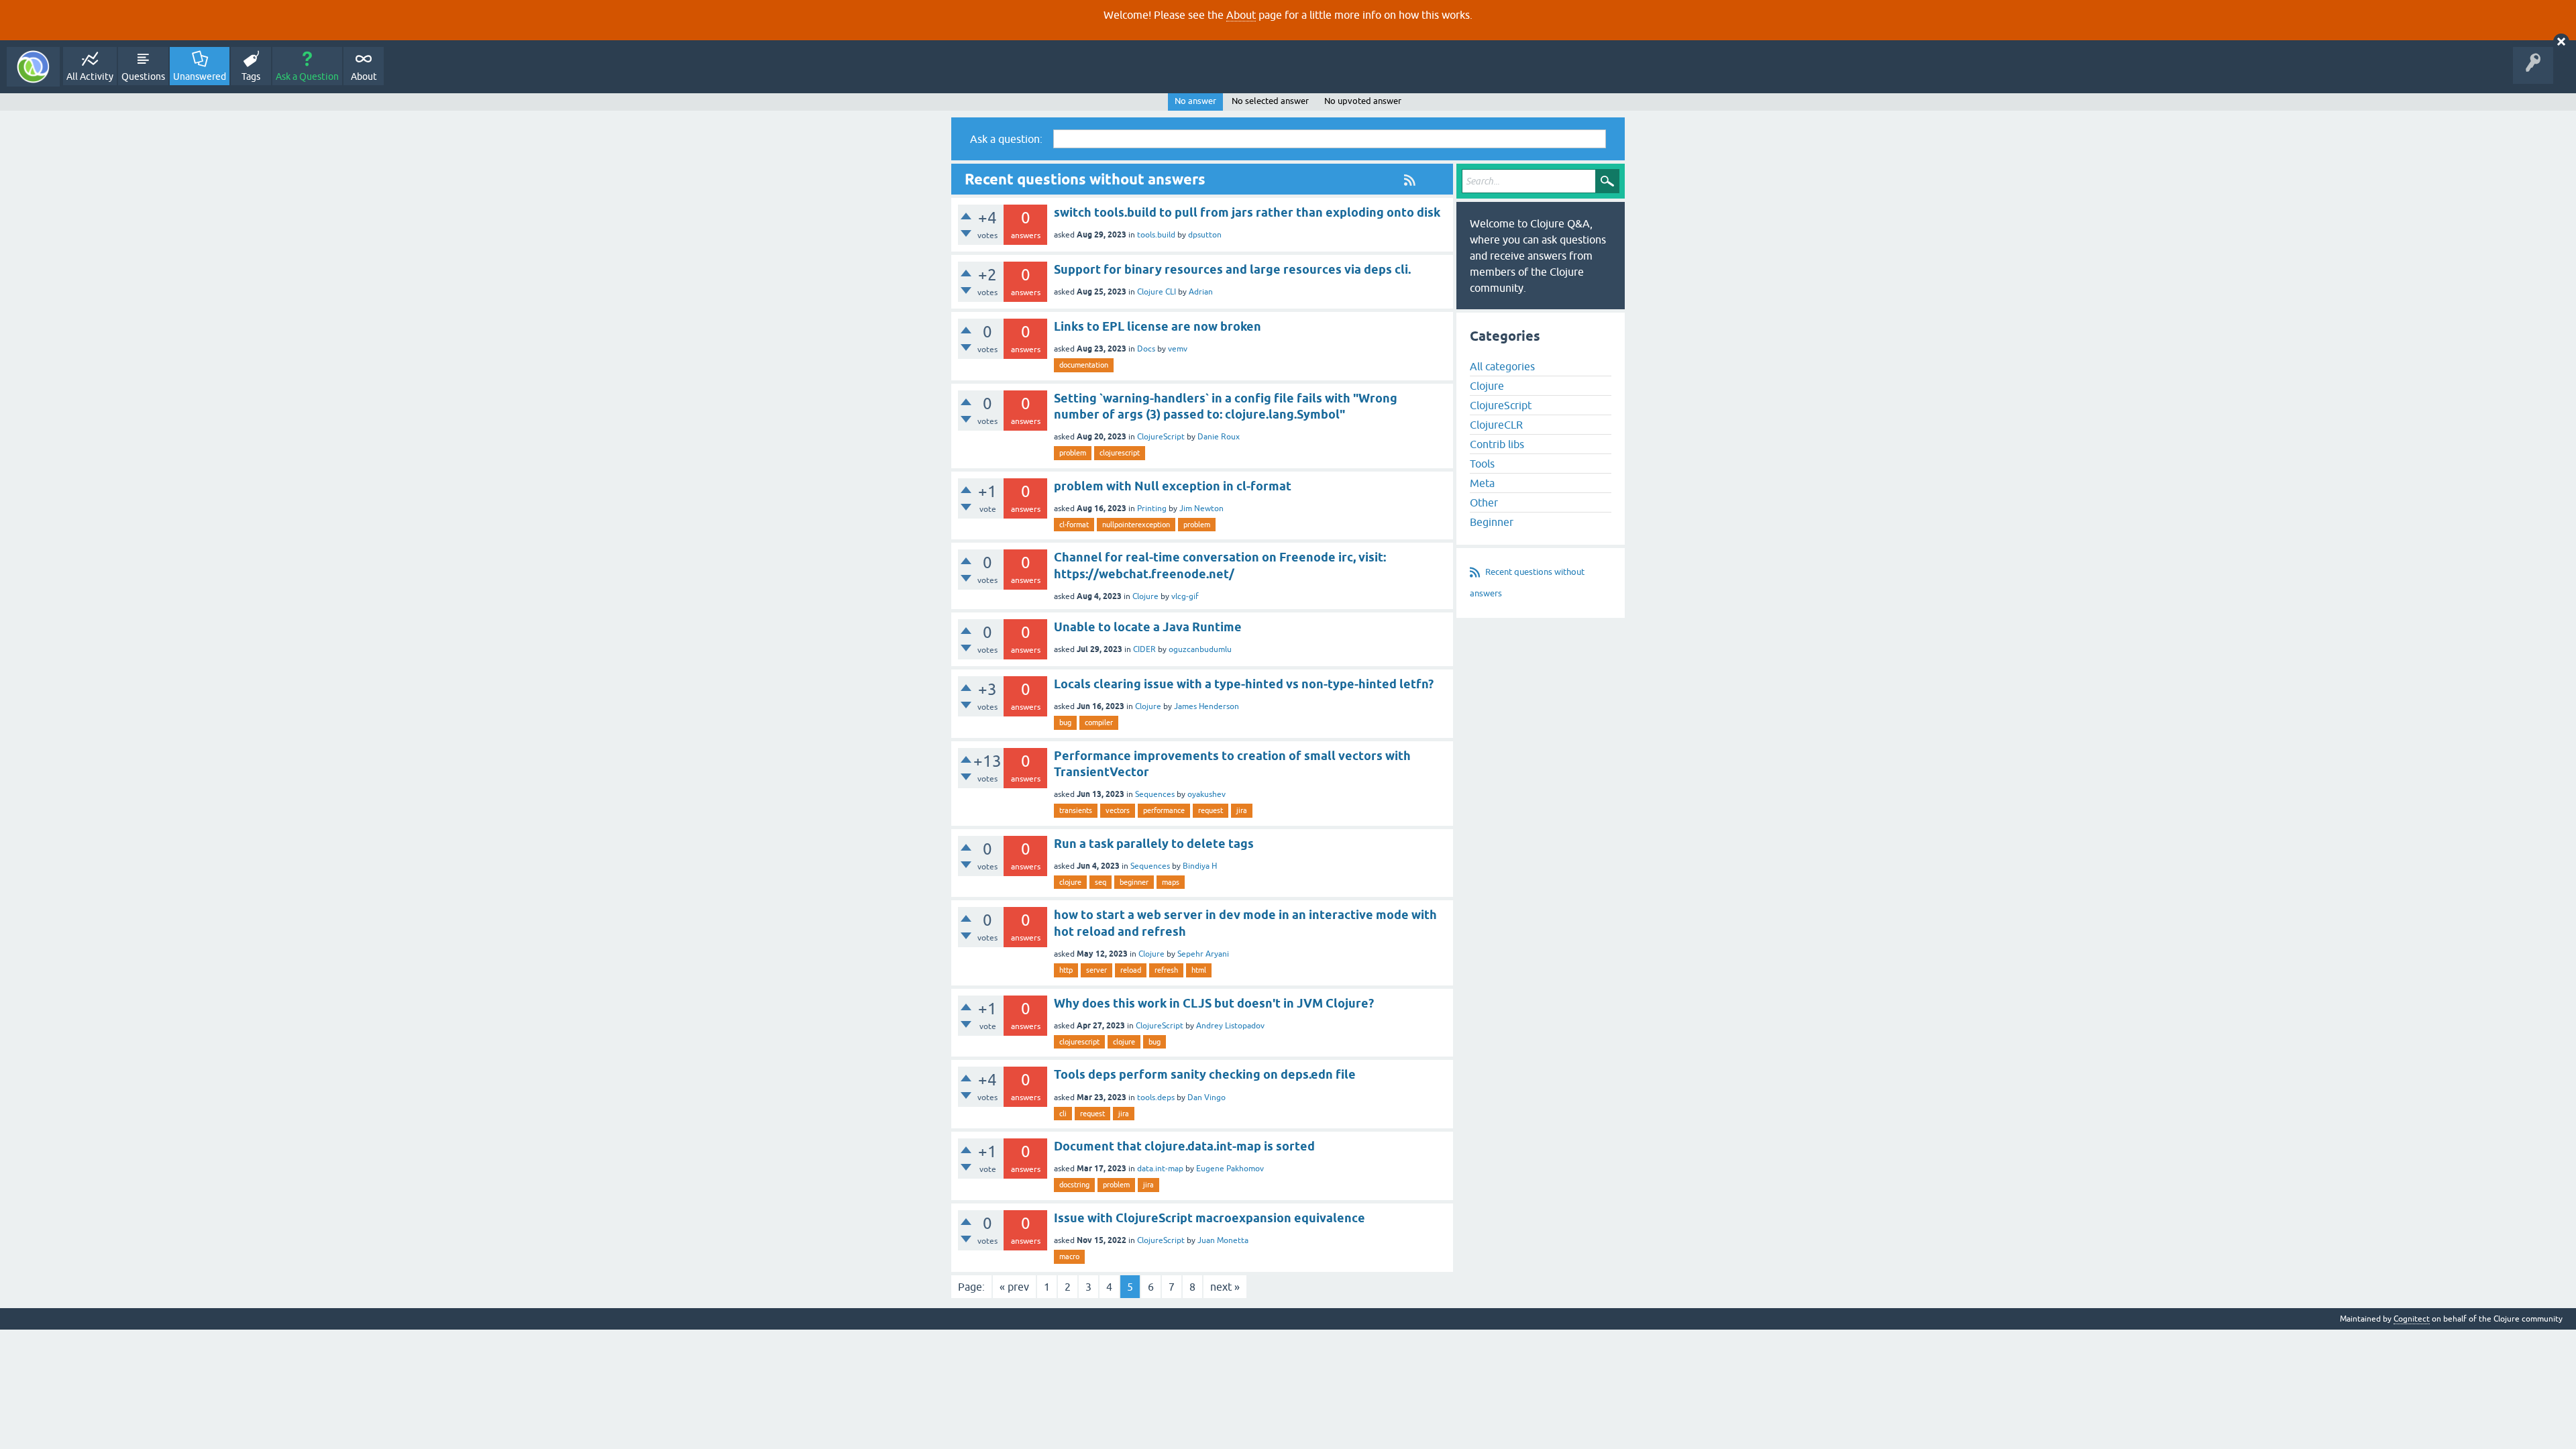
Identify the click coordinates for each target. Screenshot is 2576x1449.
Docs (1146, 349)
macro (1069, 1256)
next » (1225, 1287)
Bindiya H (1200, 866)
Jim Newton (1201, 508)
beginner (1134, 882)
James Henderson (1206, 706)
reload (1131, 970)
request (1211, 810)
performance (1164, 810)
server (1096, 970)
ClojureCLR (1496, 425)
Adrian (1201, 292)
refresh (1166, 970)
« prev (1014, 1287)
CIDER (1144, 649)
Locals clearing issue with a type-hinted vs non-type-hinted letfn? (1244, 684)
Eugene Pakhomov (1230, 1169)
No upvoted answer (1363, 101)
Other (1484, 502)
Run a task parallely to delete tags (1154, 844)
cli (1063, 1114)
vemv (1178, 349)
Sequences (1155, 794)
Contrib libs (1497, 444)
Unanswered (200, 76)
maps (1171, 882)
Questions (143, 76)
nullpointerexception (1136, 525)
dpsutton (1205, 235)
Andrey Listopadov (1230, 1026)
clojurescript (1120, 453)
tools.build (1156, 235)
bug (1065, 722)
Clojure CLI (1157, 292)
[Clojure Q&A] (33, 67)
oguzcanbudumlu (1200, 649)
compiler (1099, 722)
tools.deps (1156, 1097)
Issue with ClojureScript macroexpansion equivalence (1210, 1218)
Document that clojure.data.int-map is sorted (1184, 1146)
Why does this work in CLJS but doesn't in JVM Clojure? (1214, 1003)
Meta (1482, 483)
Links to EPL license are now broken (1158, 326)
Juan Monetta (1223, 1240)
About (1241, 15)
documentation (1084, 365)
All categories (1502, 366)
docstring (1074, 1185)
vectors (1118, 810)
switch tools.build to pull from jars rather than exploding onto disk (1247, 212)
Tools (1482, 464)
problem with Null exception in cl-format (1173, 486)
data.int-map (1160, 1169)
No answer (1195, 101)
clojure (1070, 882)
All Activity (90, 76)
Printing (1152, 508)
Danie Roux (1219, 437)
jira (1242, 810)
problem (1073, 453)
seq (1101, 882)
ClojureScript (1161, 437)
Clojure (1145, 596)
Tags (251, 76)
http (1066, 970)
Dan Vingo (1206, 1097)
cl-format (1074, 525)
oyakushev (1206, 794)
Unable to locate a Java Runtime (1148, 627)
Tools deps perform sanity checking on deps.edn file (1205, 1074)
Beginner (1492, 522)
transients (1076, 810)
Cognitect (2412, 1319)
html (1199, 970)
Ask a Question (307, 76)
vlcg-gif (1185, 596)
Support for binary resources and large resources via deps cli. (1232, 269)
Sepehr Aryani (1203, 954)
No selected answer (1270, 101)
